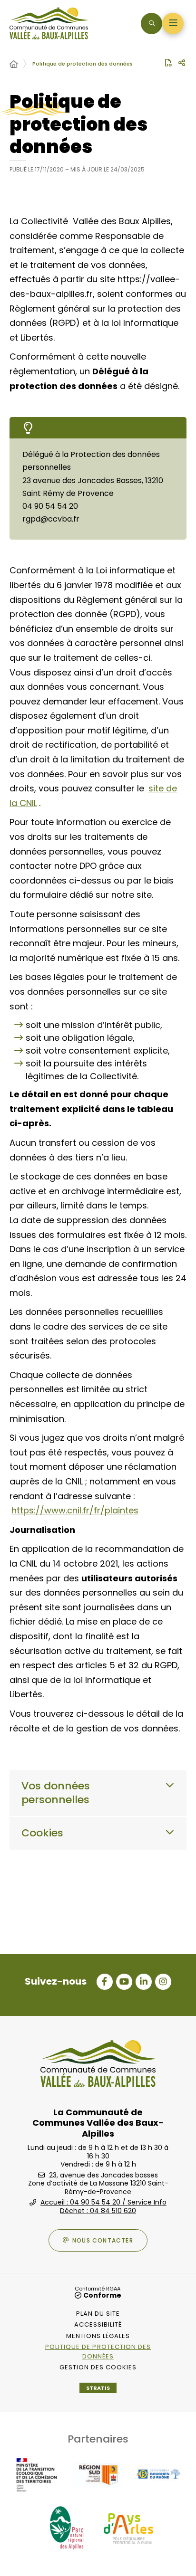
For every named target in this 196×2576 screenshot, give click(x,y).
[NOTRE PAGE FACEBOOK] (105, 1982)
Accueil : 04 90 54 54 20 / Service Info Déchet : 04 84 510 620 (103, 2206)
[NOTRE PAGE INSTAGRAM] (163, 1982)
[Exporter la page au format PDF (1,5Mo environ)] (168, 63)
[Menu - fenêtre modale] (173, 24)
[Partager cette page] (182, 63)
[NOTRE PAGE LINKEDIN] (144, 1982)
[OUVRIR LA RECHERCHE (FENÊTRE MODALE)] (152, 24)
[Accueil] (14, 65)
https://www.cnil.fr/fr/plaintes (75, 1510)
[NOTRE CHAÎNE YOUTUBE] (124, 1982)
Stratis (98, 2388)
